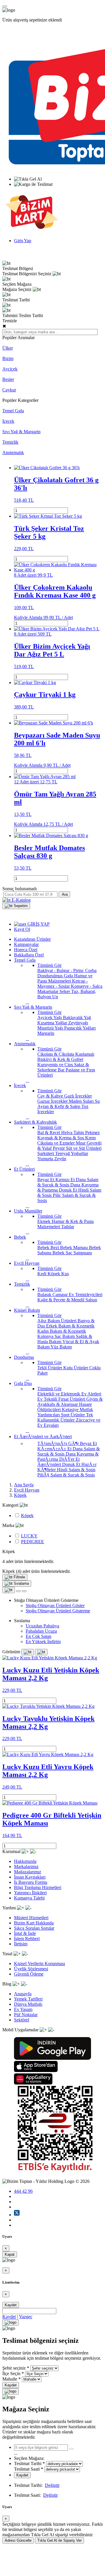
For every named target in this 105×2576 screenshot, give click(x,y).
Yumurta (46, 1159)
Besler (8, 379)
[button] (16, 906)
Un (55, 997)
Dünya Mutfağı (28, 2004)
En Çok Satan (38, 1636)
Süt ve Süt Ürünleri (84, 1148)
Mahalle (10, 2379)
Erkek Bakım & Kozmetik (70, 1326)
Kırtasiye (71, 1410)
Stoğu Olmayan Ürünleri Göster (55, 1605)
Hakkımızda (25, 1861)
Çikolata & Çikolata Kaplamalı (66, 1054)
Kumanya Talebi (29, 1898)
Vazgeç (26, 2317)
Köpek (54, 1274)
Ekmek (44, 1221)
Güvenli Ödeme (29, 1974)
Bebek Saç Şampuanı (72, 1253)
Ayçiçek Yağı (50, 1018)
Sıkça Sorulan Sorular (34, 1928)
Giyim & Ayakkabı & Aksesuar (70, 1402)
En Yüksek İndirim (43, 1642)
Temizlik (10, 442)
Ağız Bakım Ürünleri (57, 1321)
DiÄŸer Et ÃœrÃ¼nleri (58, 1462)
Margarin (46, 1033)
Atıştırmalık (13, 453)
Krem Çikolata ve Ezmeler (66, 1140)
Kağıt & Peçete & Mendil (61, 1300)
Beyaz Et (46, 1180)
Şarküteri (46, 1153)
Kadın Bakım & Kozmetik (62, 1331)
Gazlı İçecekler (78, 1096)
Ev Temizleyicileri (86, 1295)
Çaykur (9, 390)
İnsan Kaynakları (30, 1877)
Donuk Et (69, 1190)
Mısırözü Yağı (51, 1028)
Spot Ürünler (73, 1415)
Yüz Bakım (61, 1347)
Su (97, 1101)
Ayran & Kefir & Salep (59, 1106)
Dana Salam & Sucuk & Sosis (68, 1182)
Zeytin (60, 1159)
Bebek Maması (75, 1247)
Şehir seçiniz (14, 2368)
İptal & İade (25, 1933)
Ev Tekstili (48, 1399)
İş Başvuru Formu (31, 1882)
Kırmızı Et (66, 1180)
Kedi (42, 1274)
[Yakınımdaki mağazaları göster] (71, 2449)
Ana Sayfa (24, 1485)
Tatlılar (68, 1227)
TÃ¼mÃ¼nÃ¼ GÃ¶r (59, 1443)
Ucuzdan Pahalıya (42, 1626)
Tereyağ (63, 1153)
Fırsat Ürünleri (72, 1399)
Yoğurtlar (79, 1153)
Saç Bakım (65, 1336)
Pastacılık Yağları (80, 1028)
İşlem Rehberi (27, 1939)
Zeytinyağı (78, 1023)
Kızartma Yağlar (53, 1023)
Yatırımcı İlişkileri (30, 1893)
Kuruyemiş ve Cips (56, 1065)
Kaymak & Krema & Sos (61, 1138)
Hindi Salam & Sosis (76, 1470)
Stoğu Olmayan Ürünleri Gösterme (58, 1611)
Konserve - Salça (87, 986)
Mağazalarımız (28, 1872)
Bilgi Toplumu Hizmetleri (38, 1887)
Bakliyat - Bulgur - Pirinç (61, 971)
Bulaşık (45, 1295)
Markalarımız (26, 1867)
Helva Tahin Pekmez (80, 1133)
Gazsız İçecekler (53, 1101)
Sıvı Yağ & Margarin (21, 432)
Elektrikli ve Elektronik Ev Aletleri (69, 1394)
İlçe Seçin (11, 2373)
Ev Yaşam (23, 2009)
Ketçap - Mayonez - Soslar (63, 984)
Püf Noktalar (26, 2015)
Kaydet (11, 2305)
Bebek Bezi (49, 1247)
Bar (62, 1070)
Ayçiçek (10, 369)
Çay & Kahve (51, 1096)
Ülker (8, 348)
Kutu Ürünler (76, 1368)
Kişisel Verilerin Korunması (40, 1964)
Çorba (91, 971)
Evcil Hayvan (27, 1490)
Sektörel (22, 2020)
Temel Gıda (13, 411)
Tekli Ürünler (50, 1368)
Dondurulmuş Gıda (56, 976)
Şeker (65, 991)
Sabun (91, 1300)
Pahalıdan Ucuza (41, 1631)
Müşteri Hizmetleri (31, 1918)
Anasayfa (23, 1994)
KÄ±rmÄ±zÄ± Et (55, 1449)
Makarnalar (48, 991)
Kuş (65, 1274)
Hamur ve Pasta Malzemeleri (65, 978)
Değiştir (52, 2485)
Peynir (59, 1148)
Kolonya (46, 1336)
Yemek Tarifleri (28, 1999)
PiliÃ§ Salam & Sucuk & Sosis (66, 1475)
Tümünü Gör (49, 965)
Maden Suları (82, 1101)
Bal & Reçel (49, 1133)
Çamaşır (61, 1295)
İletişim (21, 1944)
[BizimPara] (32, 231)
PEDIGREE (33, 1542)
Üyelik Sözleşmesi (31, 1969)
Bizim (8, 358)
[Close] (10, 2323)
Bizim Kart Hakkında (34, 1923)
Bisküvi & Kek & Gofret (60, 1059)
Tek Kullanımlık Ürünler (65, 1417)
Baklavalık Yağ (77, 1018)
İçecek (8, 421)
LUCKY (29, 1536)
